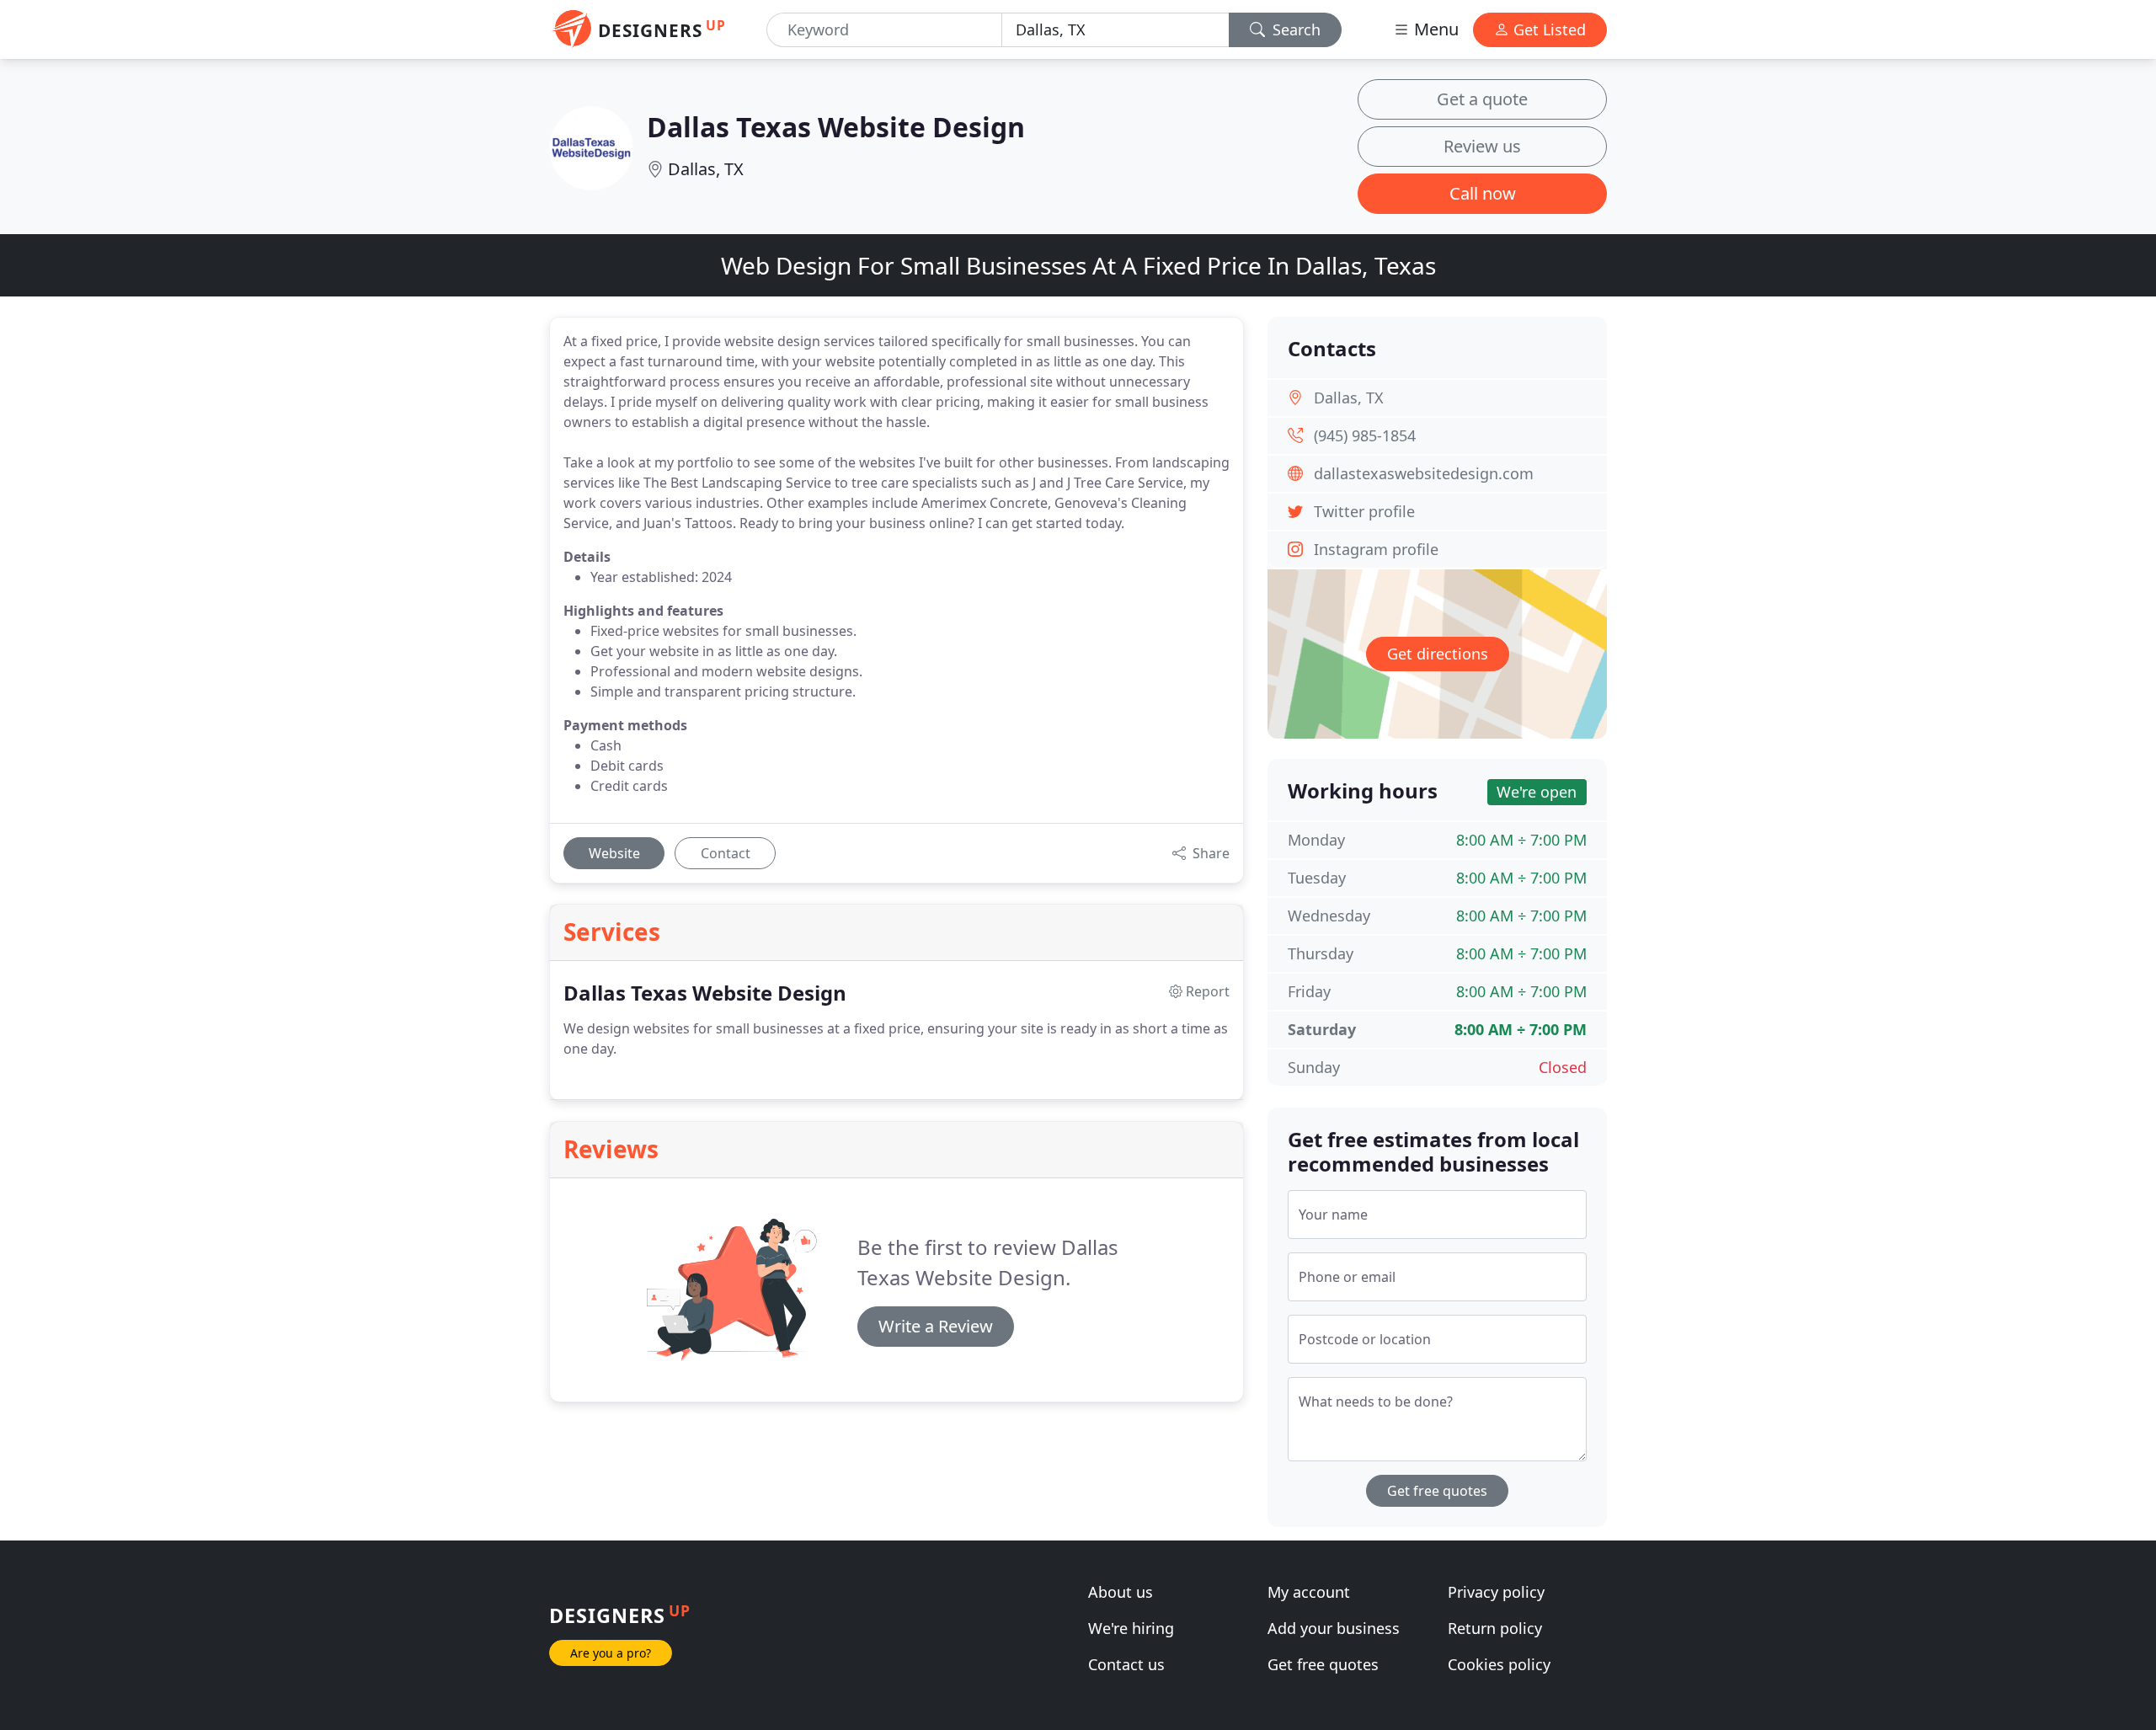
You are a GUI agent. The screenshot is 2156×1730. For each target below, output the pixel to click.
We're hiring (1131, 1628)
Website (614, 853)
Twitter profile (1364, 511)
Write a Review (936, 1326)
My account (1309, 1592)
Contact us (1126, 1664)
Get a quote (1482, 99)
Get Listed (1548, 29)
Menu (1434, 29)
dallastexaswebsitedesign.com (1424, 473)
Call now (1483, 193)
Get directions (1438, 654)
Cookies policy (1499, 1664)
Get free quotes (1437, 1491)
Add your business (1334, 1628)
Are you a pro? (611, 1653)
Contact (726, 853)
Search (1294, 29)
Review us (1482, 146)
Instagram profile (1376, 549)
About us (1121, 1592)
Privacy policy (1496, 1592)
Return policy (1495, 1628)
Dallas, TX (706, 169)
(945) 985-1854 (1365, 435)
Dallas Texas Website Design (836, 127)
